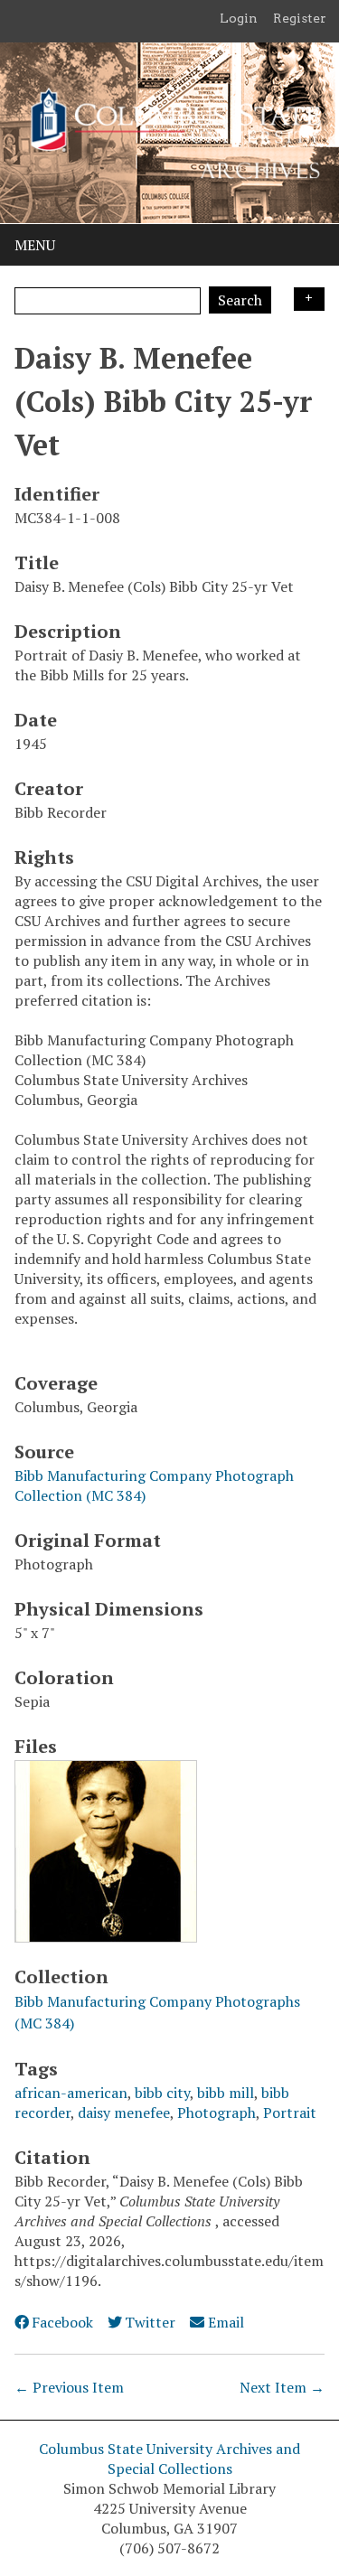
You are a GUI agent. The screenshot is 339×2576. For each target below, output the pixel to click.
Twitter (150, 2322)
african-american (71, 2093)
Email (226, 2322)
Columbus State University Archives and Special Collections (169, 2459)
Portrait (290, 2112)
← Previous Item (69, 2387)
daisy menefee (124, 2112)
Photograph (217, 2112)
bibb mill (226, 2093)
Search (240, 300)
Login (239, 18)
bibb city (162, 2093)
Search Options (309, 299)
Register (300, 18)
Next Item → (282, 2387)
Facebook (62, 2322)
